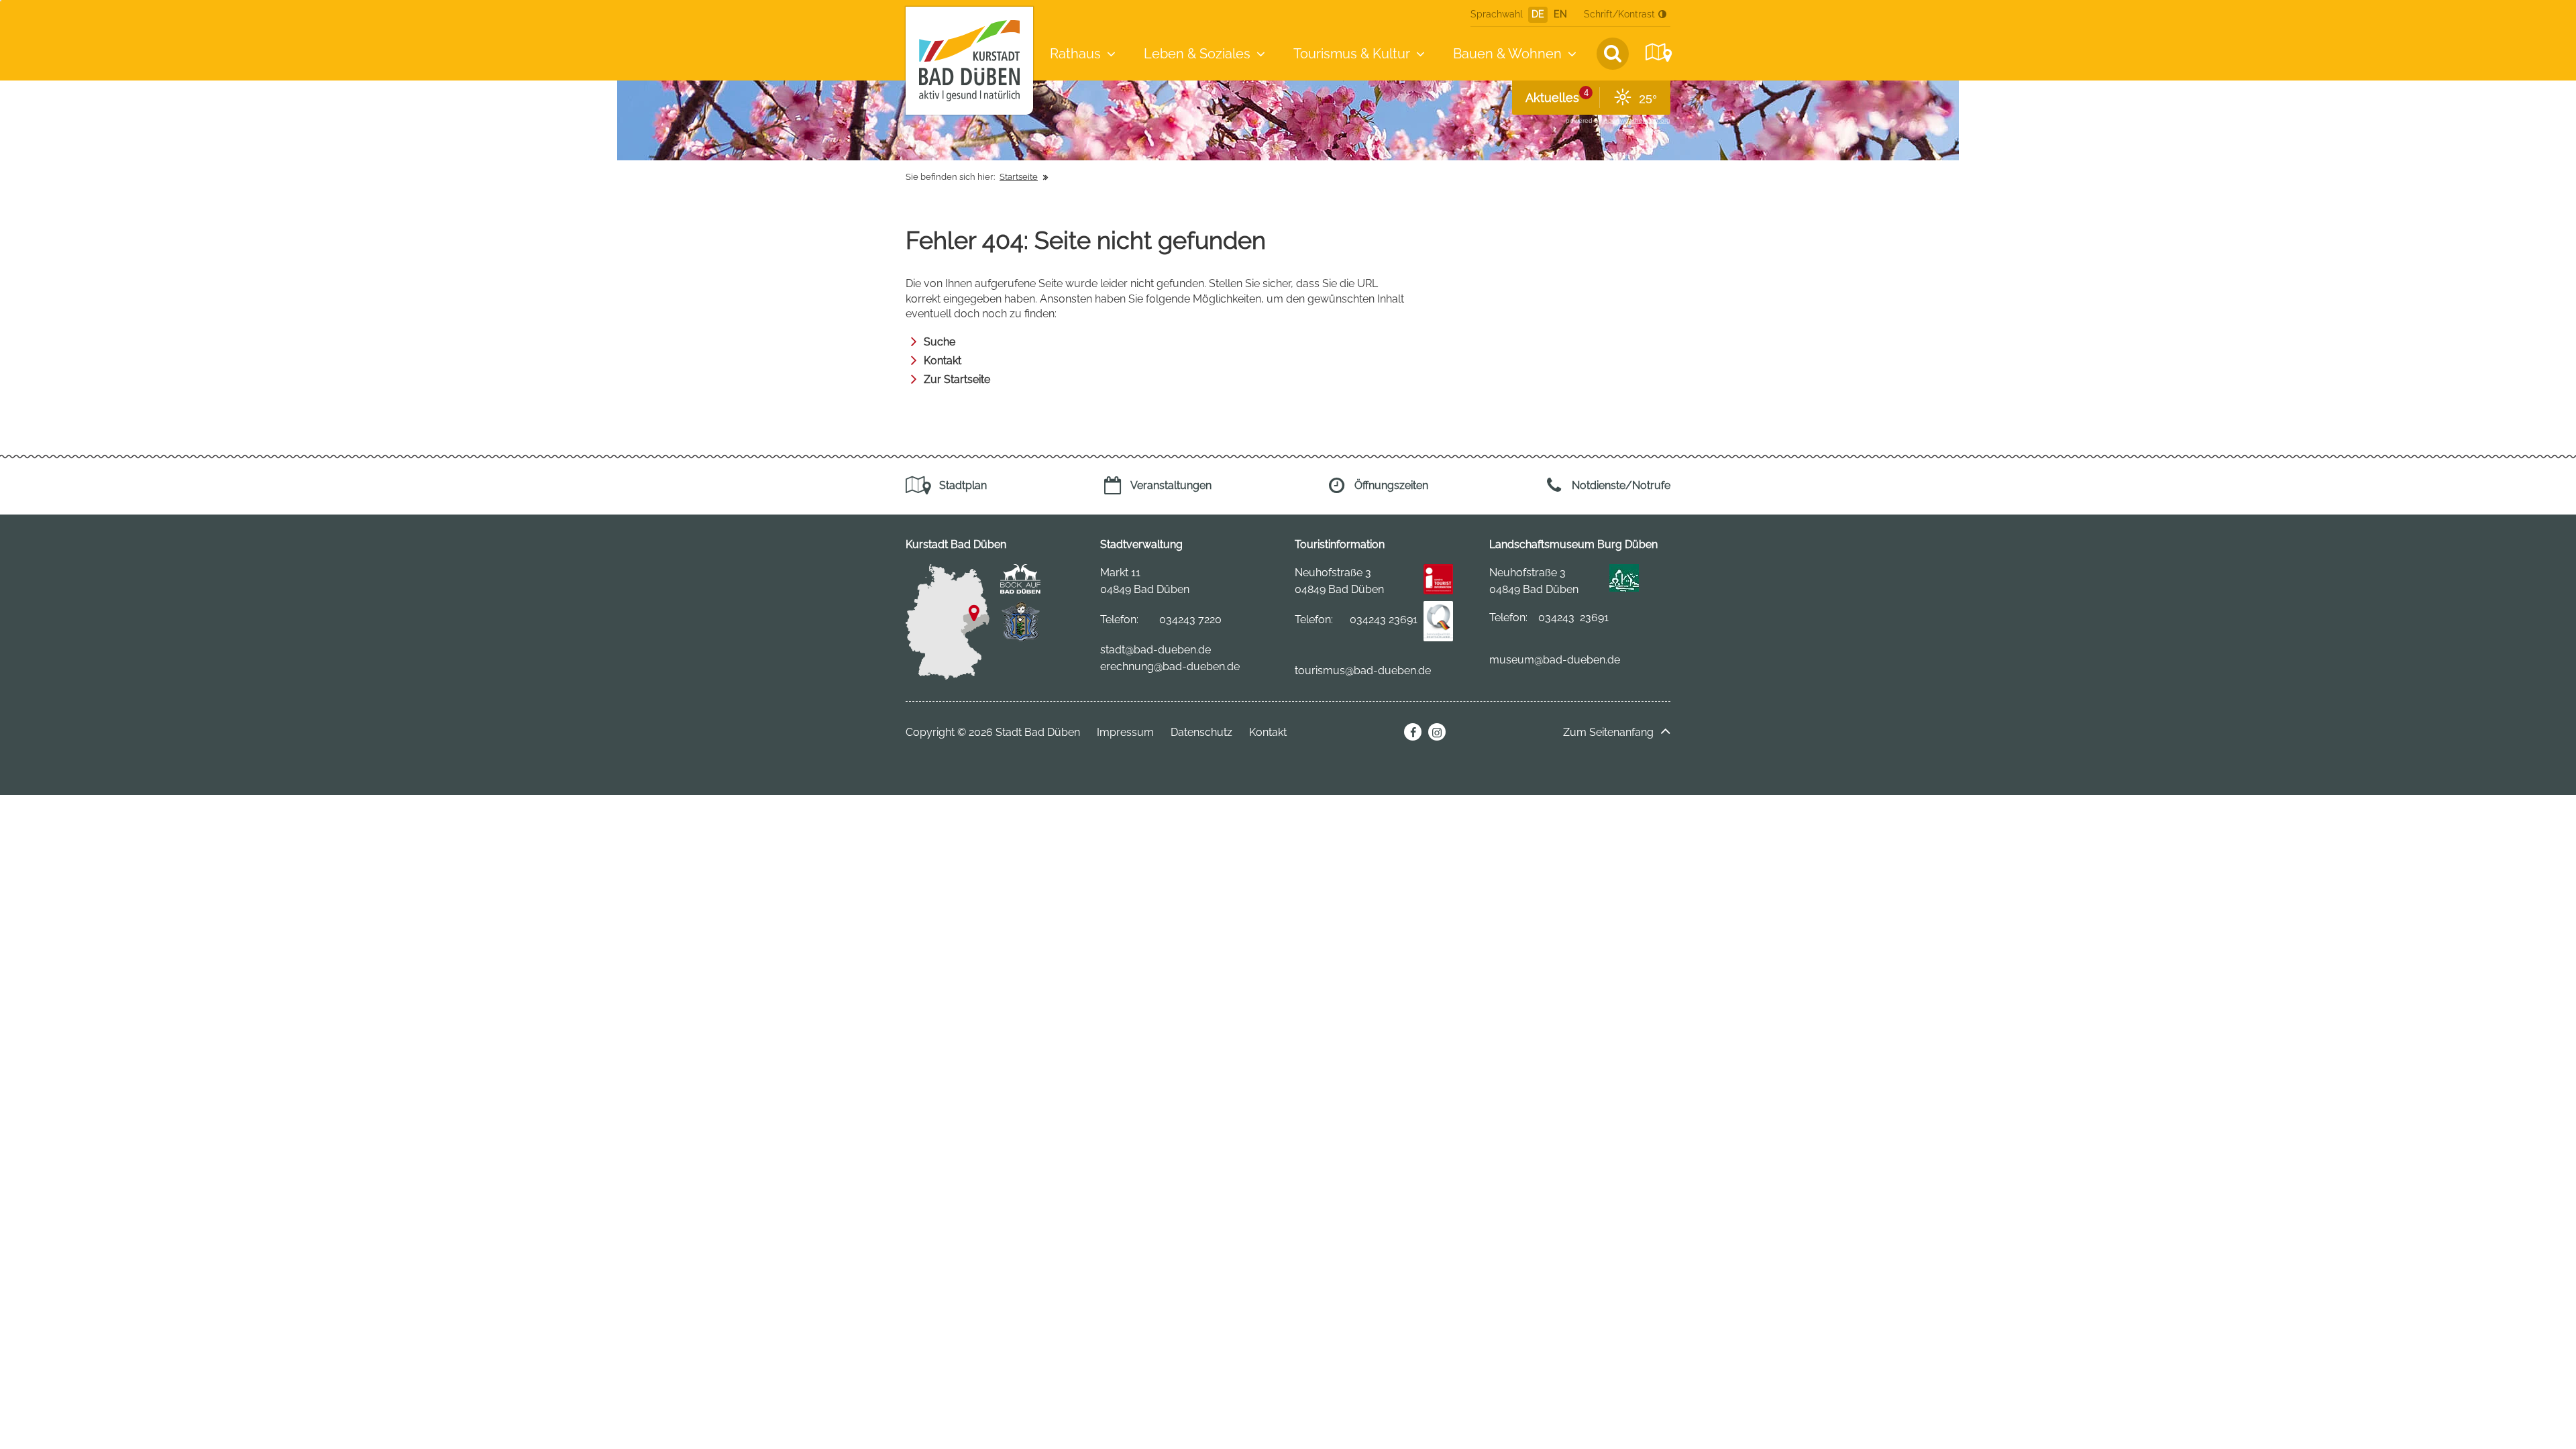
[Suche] (1613, 54)
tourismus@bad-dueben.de (1363, 670)
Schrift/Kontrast (1619, 14)
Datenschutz (1201, 732)
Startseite (1019, 177)
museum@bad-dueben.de (1555, 660)
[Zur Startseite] (969, 61)
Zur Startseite (957, 379)
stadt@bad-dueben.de (1156, 650)
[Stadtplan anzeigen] (1657, 53)
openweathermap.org (1637, 120)
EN (1560, 14)
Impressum (1125, 732)
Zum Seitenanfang (1608, 732)
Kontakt (943, 361)
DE (1538, 14)
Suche (940, 342)
